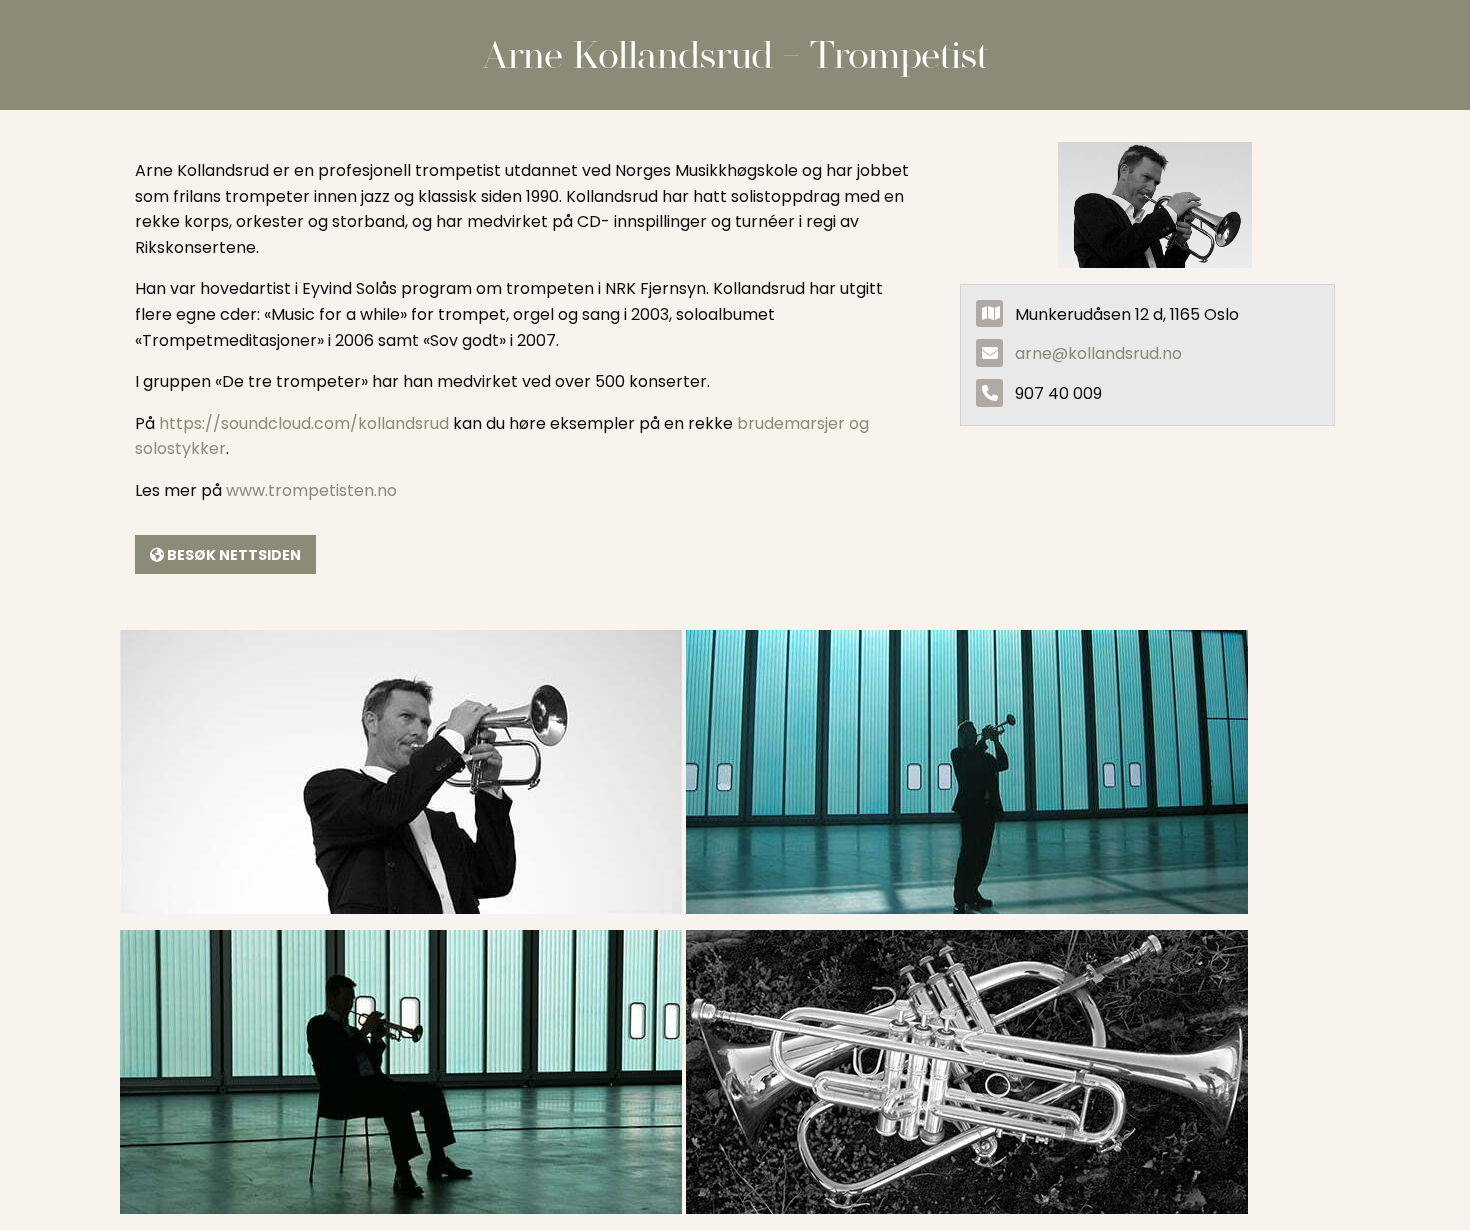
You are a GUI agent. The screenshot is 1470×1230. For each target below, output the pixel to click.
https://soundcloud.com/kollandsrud (304, 423)
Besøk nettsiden (232, 555)
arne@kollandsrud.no (1098, 353)
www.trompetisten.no (311, 490)
